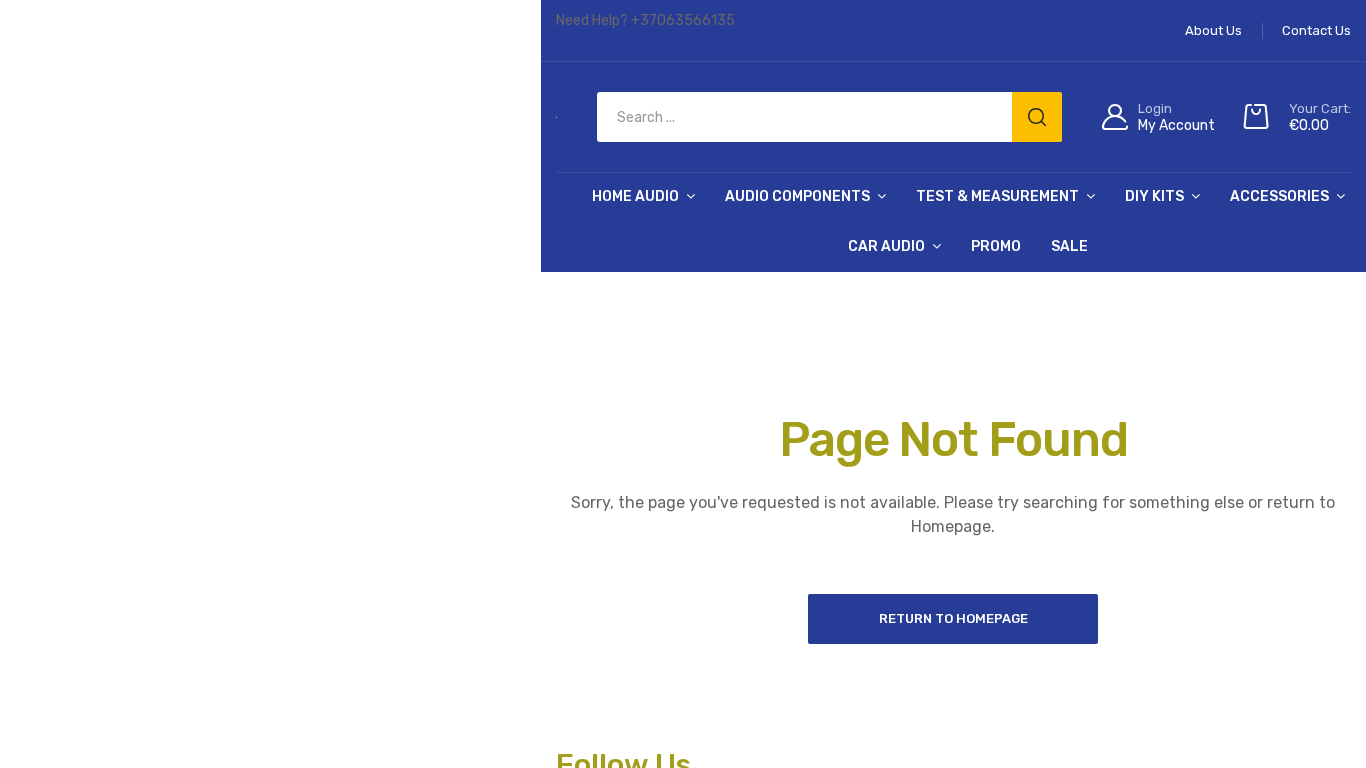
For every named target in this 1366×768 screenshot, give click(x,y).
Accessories (1279, 196)
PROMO (996, 246)
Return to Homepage (953, 618)
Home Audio (635, 196)
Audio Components (797, 196)
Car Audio (886, 246)
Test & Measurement (997, 196)
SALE (1069, 246)
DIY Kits (1154, 196)
